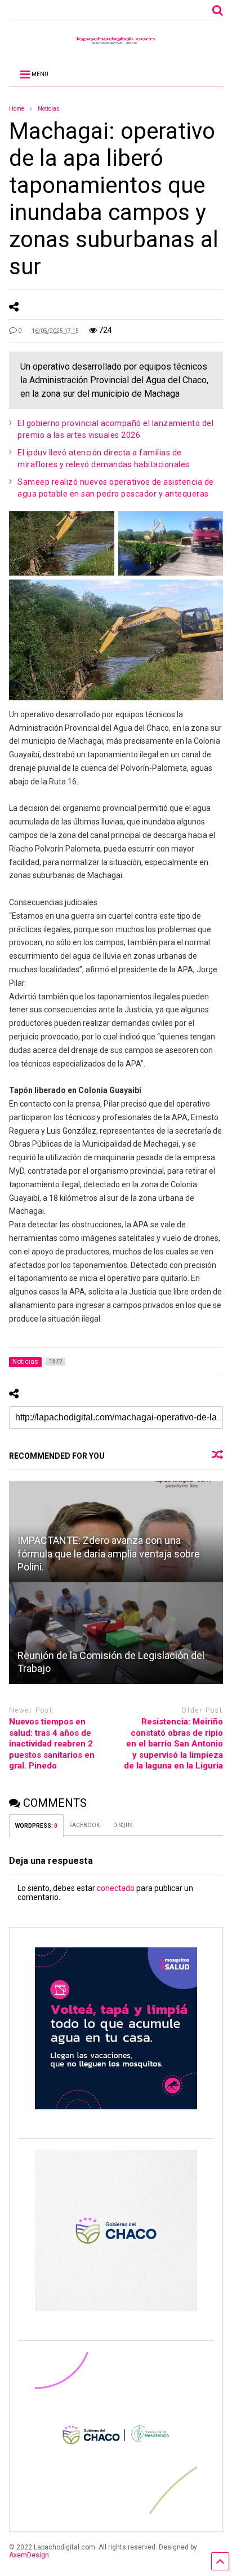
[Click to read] (116, 1633)
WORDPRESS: (36, 1826)
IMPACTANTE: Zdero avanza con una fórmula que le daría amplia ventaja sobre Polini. (109, 1554)
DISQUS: (123, 1825)
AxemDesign (29, 2555)
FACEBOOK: (86, 1825)
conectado (116, 1888)
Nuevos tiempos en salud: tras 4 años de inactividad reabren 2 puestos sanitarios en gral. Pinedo (52, 1744)
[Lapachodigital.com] (116, 43)
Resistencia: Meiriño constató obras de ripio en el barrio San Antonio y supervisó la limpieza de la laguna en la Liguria (173, 1744)
